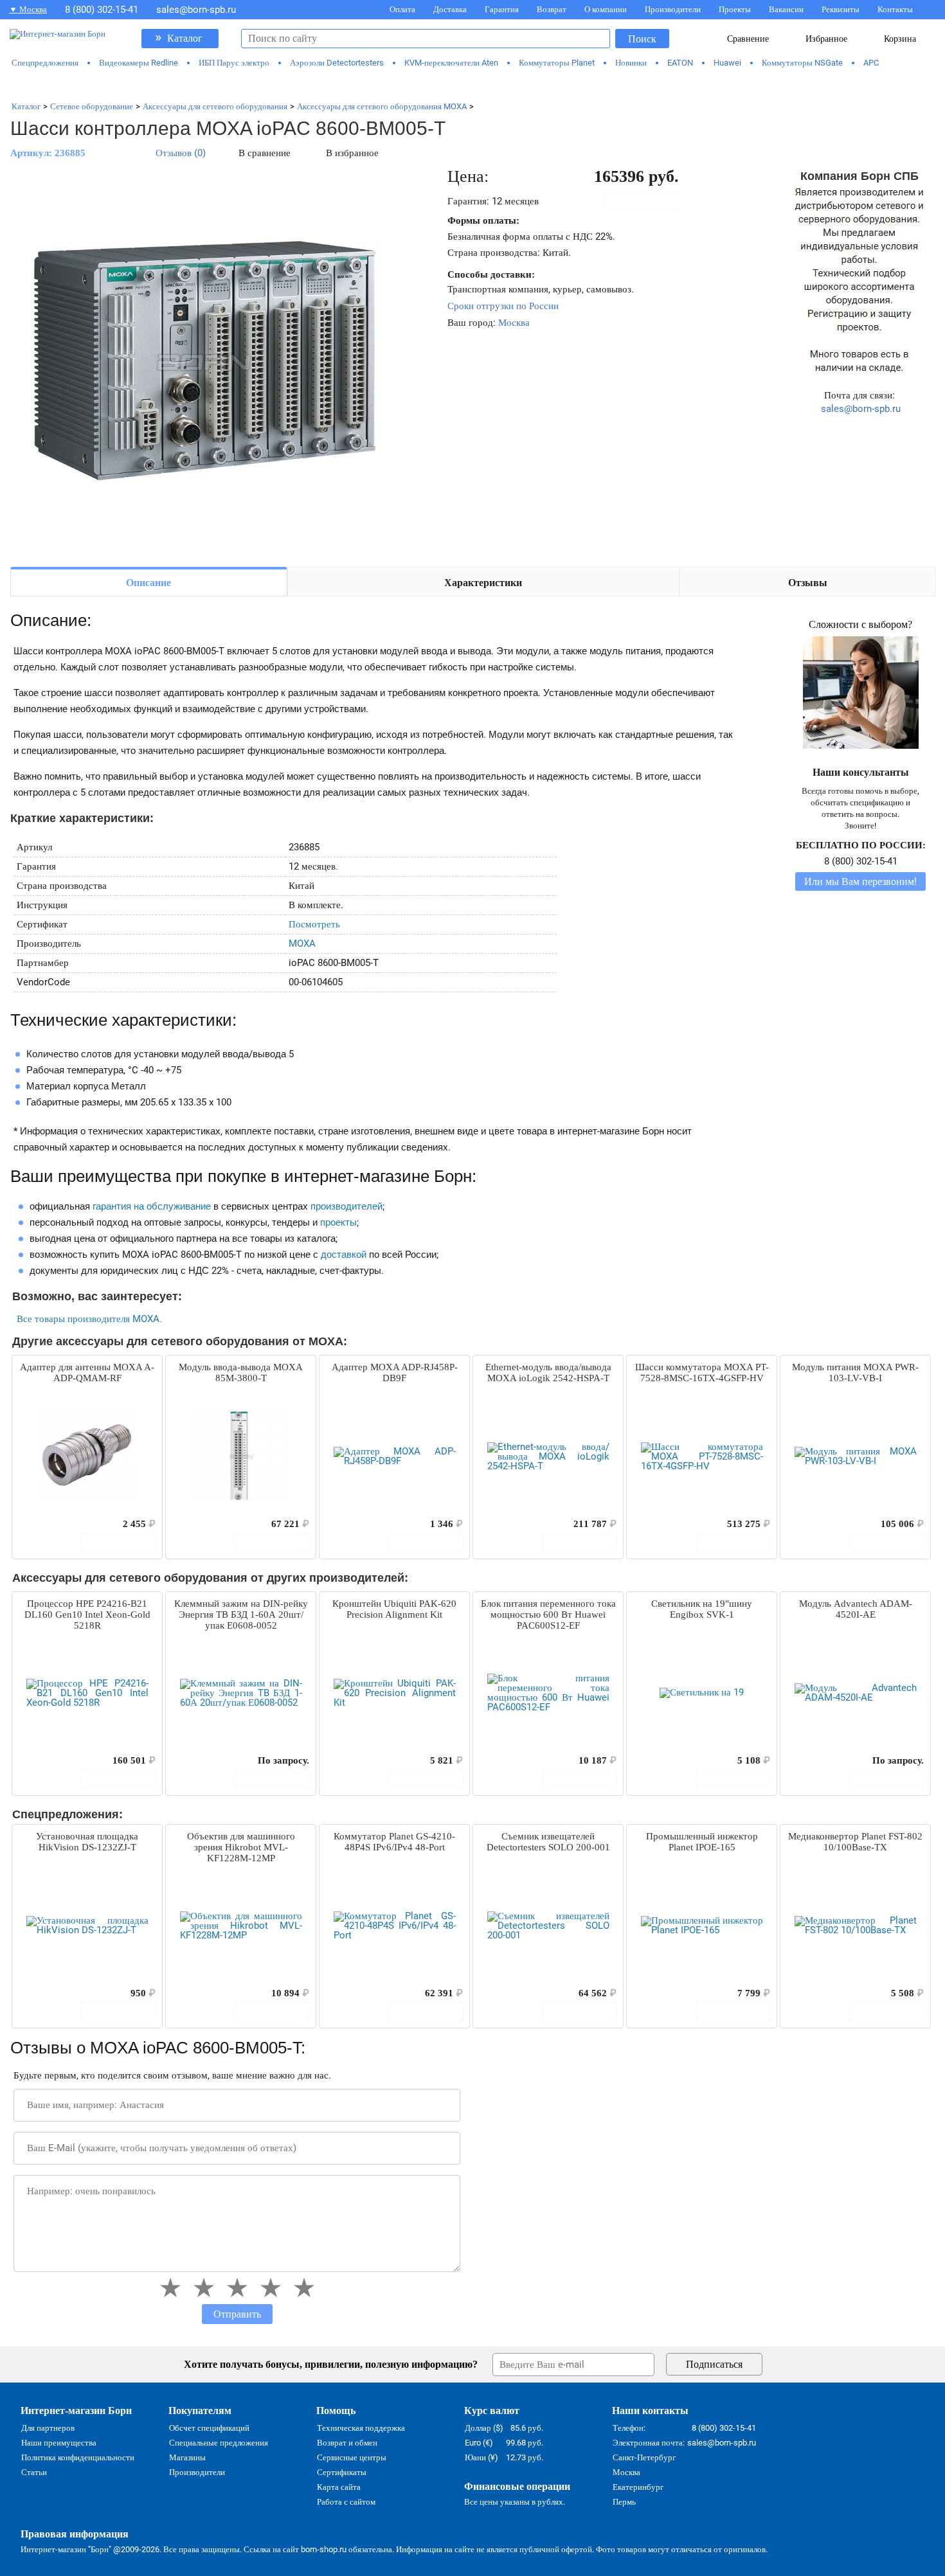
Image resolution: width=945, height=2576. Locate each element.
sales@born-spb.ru (196, 10)
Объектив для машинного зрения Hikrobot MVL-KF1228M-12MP (241, 1847)
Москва (514, 323)
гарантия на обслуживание (152, 1206)
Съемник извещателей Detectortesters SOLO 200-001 (548, 1842)
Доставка (450, 9)
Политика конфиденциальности (78, 2457)
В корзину (649, 201)
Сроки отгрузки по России (503, 306)
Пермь (624, 2502)
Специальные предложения (219, 2443)
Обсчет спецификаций (209, 2428)
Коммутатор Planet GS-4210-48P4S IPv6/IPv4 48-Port (394, 1842)
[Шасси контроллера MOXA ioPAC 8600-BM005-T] (203, 361)
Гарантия (502, 9)
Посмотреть (314, 924)
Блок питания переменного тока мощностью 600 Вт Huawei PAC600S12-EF (548, 1614)
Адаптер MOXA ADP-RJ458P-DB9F (395, 1373)
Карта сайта (339, 2487)
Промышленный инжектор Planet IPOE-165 (702, 1842)
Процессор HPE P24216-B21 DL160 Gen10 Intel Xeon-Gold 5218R (87, 1614)
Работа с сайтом (346, 2502)
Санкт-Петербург (644, 2457)
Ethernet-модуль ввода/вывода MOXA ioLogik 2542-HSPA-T (548, 1373)
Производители (673, 9)
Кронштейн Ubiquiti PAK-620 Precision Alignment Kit (394, 1609)
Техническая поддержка (361, 2428)
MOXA (302, 944)
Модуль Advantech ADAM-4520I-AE (856, 1609)
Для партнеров (48, 2428)
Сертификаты (342, 2472)
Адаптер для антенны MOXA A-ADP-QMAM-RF (87, 1373)
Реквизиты (841, 9)
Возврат (552, 9)
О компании (606, 9)
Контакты (895, 9)
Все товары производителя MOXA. (89, 1319)
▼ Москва (28, 9)
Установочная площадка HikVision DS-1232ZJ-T (87, 1842)
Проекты (735, 9)
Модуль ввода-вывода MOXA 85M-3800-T (241, 1373)
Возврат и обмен (347, 2443)
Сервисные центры (352, 2457)
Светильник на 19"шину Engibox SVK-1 (702, 1609)
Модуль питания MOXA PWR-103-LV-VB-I (855, 1373)
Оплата (402, 9)
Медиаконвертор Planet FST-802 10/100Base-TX (855, 1842)
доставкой (344, 1255)
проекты (338, 1222)
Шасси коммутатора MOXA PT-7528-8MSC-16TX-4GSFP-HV (702, 1373)
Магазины (187, 2457)
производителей (346, 1206)
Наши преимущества (59, 2443)
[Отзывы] (44, 1524)
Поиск (642, 39)
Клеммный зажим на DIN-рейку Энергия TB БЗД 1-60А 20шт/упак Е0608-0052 (241, 1614)
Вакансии (786, 9)
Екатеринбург (638, 2487)
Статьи (34, 2472)
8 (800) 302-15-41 (102, 10)
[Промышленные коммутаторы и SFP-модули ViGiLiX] (473, 85)
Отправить (237, 2314)
